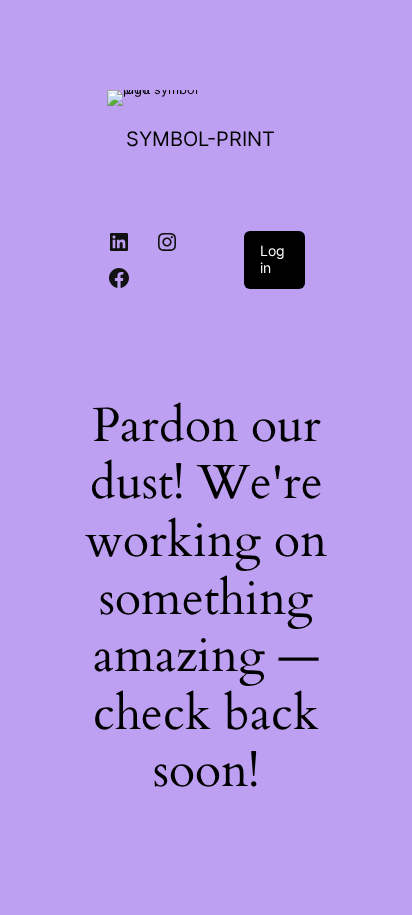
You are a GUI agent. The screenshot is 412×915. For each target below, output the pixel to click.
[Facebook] (119, 278)
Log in (272, 259)
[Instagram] (167, 242)
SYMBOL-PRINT (200, 139)
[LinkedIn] (119, 242)
